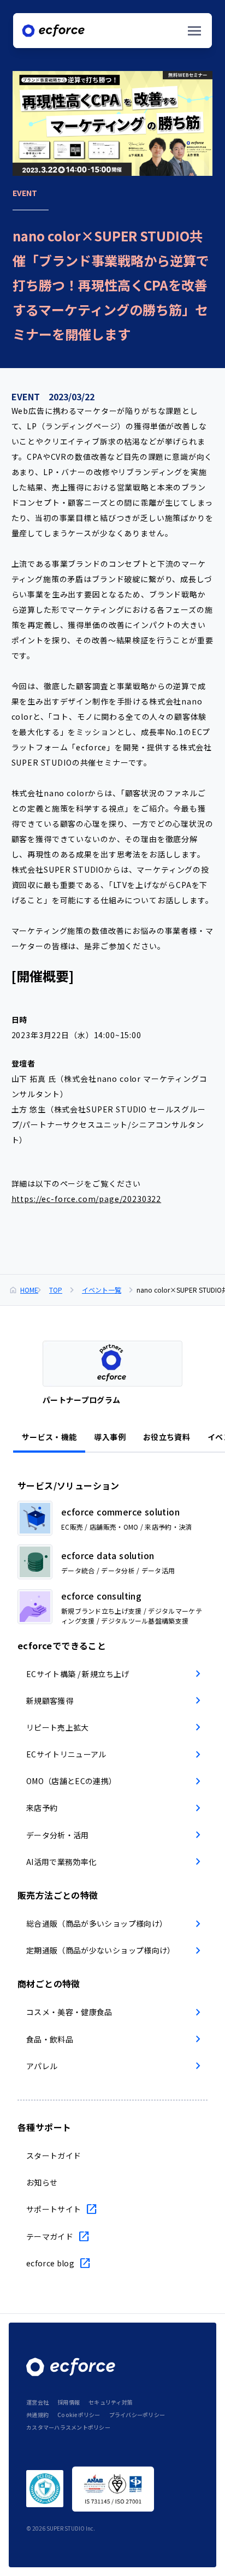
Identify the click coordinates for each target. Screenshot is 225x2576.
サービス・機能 (49, 1437)
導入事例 (109, 1437)
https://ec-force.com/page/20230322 (87, 1199)
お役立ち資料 (167, 1437)
